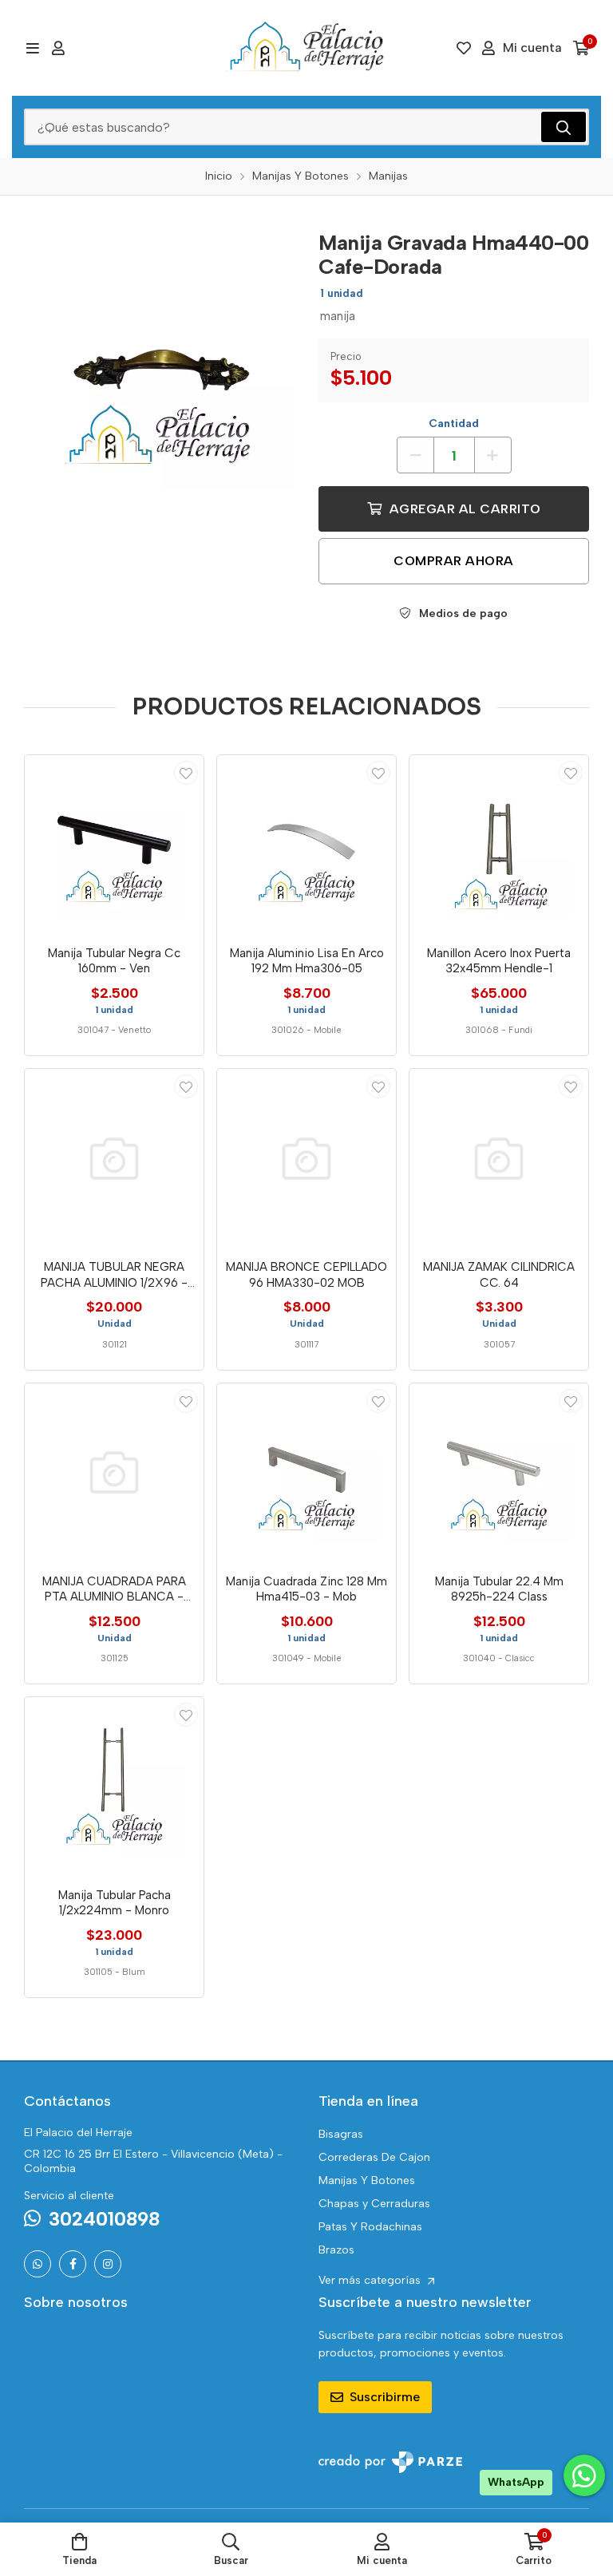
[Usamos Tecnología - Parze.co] (390, 2462)
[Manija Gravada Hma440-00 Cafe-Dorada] (159, 355)
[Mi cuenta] (58, 48)
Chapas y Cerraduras (374, 2204)
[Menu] (32, 48)
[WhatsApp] (38, 2264)
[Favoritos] (464, 48)
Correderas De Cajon (374, 2157)
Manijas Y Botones (367, 2180)
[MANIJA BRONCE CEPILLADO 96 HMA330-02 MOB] (306, 1158)
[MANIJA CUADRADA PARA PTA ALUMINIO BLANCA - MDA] (114, 1473)
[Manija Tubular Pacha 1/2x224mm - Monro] (114, 1787)
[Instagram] (108, 2264)
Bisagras (341, 2134)
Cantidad (454, 423)
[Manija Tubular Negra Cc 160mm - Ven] (114, 845)
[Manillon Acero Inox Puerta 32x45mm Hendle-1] (499, 845)
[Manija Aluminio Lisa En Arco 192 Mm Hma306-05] (306, 845)
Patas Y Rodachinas (370, 2227)
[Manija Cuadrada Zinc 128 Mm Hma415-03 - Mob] (306, 1473)
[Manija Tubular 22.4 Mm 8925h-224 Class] (499, 1473)
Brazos (336, 2250)
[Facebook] (73, 2264)
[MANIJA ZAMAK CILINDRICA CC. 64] (499, 1158)
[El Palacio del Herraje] (306, 48)
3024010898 (104, 2219)
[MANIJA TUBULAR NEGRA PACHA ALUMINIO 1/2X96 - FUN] (114, 1158)
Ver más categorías (371, 2280)
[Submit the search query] (564, 127)
